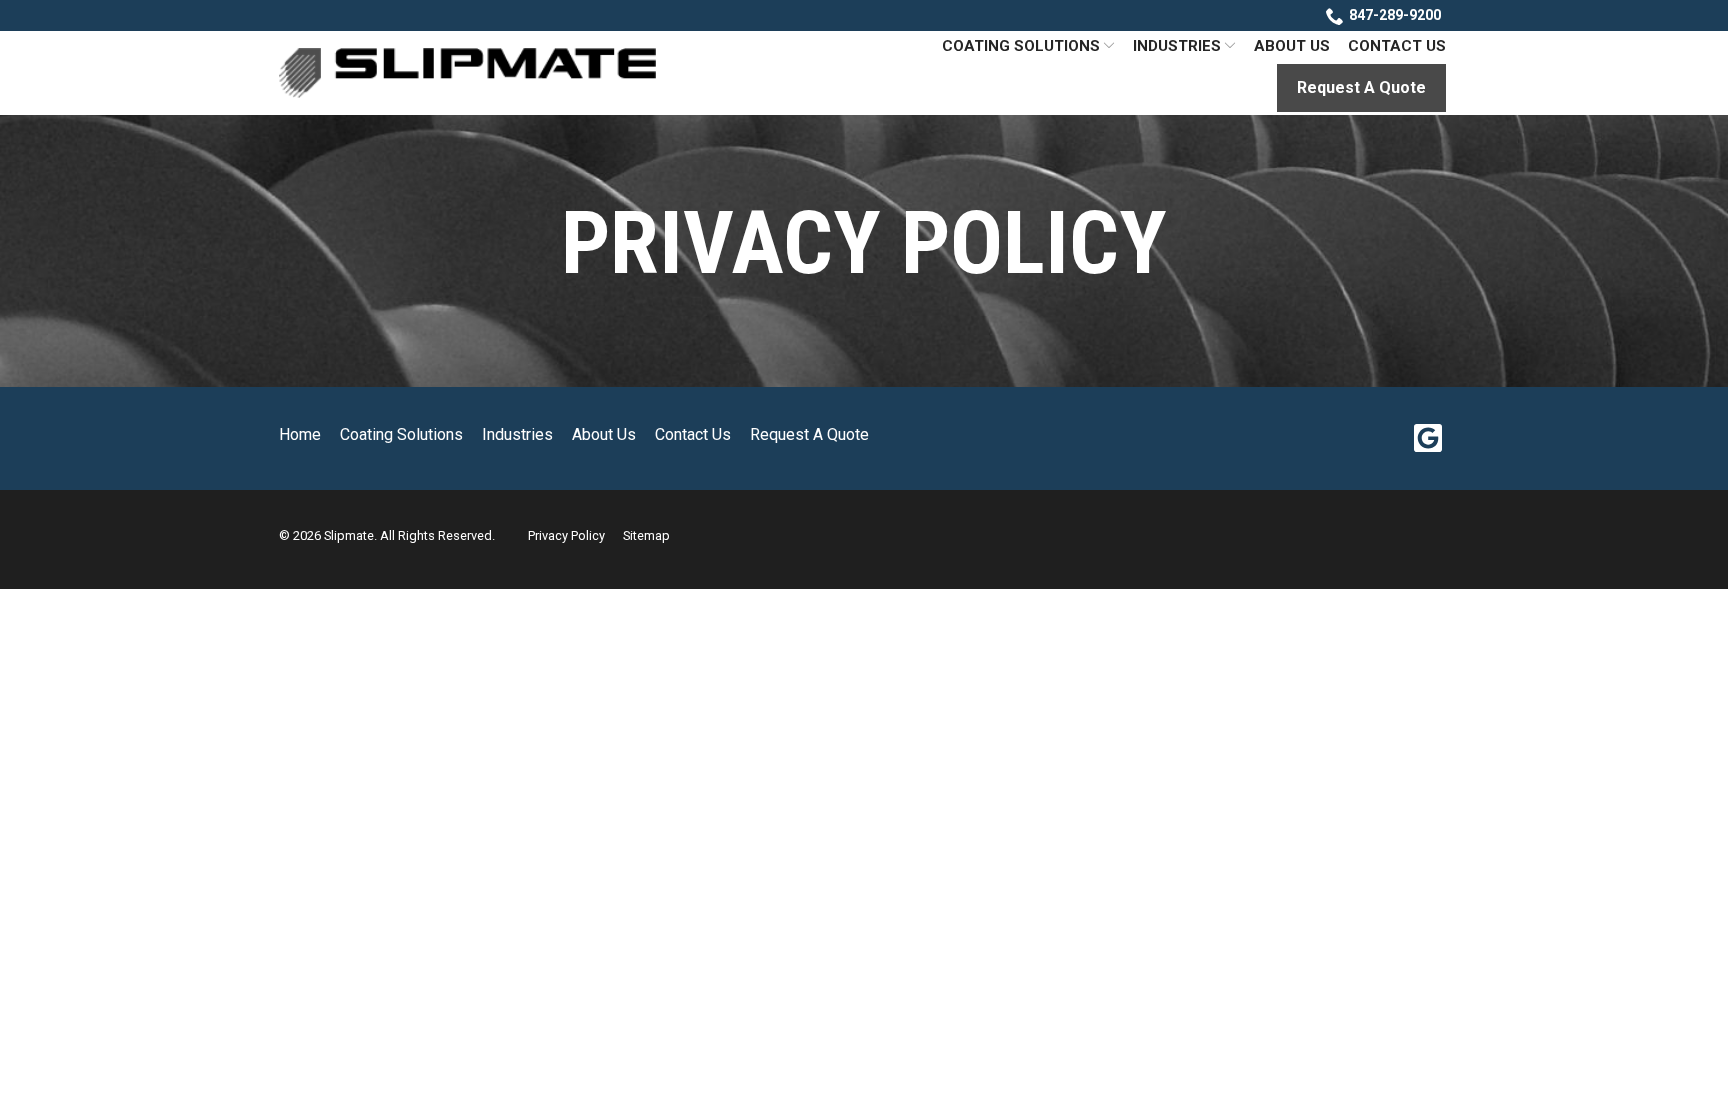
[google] (1427, 438)
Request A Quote (1361, 87)
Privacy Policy (864, 242)
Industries (1177, 46)
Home (300, 434)
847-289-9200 (1395, 15)
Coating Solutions (1021, 46)
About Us (1292, 46)
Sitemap (646, 535)
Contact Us (1397, 46)
